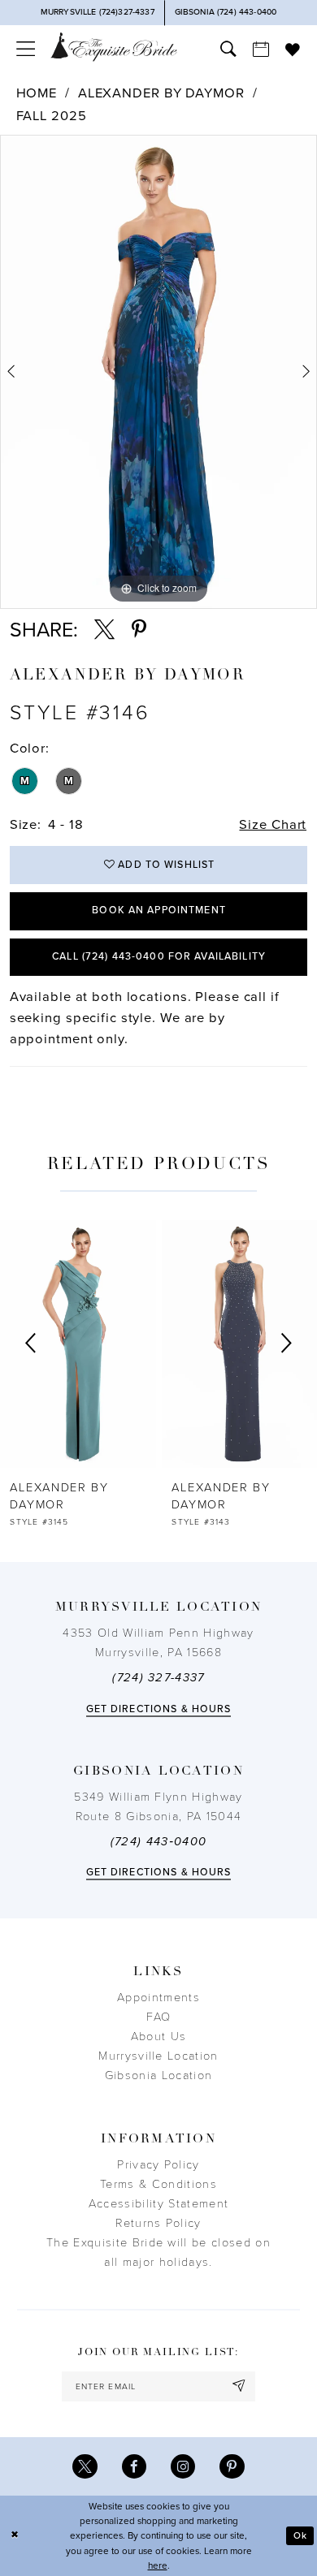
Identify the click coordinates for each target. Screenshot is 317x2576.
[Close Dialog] (15, 2536)
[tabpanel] (158, 372)
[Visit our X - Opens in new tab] (85, 2466)
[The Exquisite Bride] (114, 47)
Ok (300, 2535)
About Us (159, 2037)
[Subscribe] (240, 2386)
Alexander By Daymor (161, 93)
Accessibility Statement (158, 2204)
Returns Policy (158, 2223)
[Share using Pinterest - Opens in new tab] (139, 630)
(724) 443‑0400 (159, 1842)
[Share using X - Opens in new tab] (104, 630)
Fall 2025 (52, 116)
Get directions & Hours (159, 1709)
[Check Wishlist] (293, 50)
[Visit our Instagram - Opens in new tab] (183, 2466)
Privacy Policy (158, 2165)
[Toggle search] (228, 50)
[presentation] (157, 1344)
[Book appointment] (261, 50)
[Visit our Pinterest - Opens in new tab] (232, 2466)
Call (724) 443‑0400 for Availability (159, 957)
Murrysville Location (158, 2056)
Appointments (158, 1998)
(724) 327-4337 (158, 1678)
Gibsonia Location (158, 2075)
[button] (26, 50)
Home (37, 93)
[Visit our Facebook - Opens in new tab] (134, 2466)
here (158, 2565)
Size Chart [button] (273, 825)
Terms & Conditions (158, 2184)
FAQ (159, 2017)
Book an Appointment (159, 910)
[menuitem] (26, 50)
